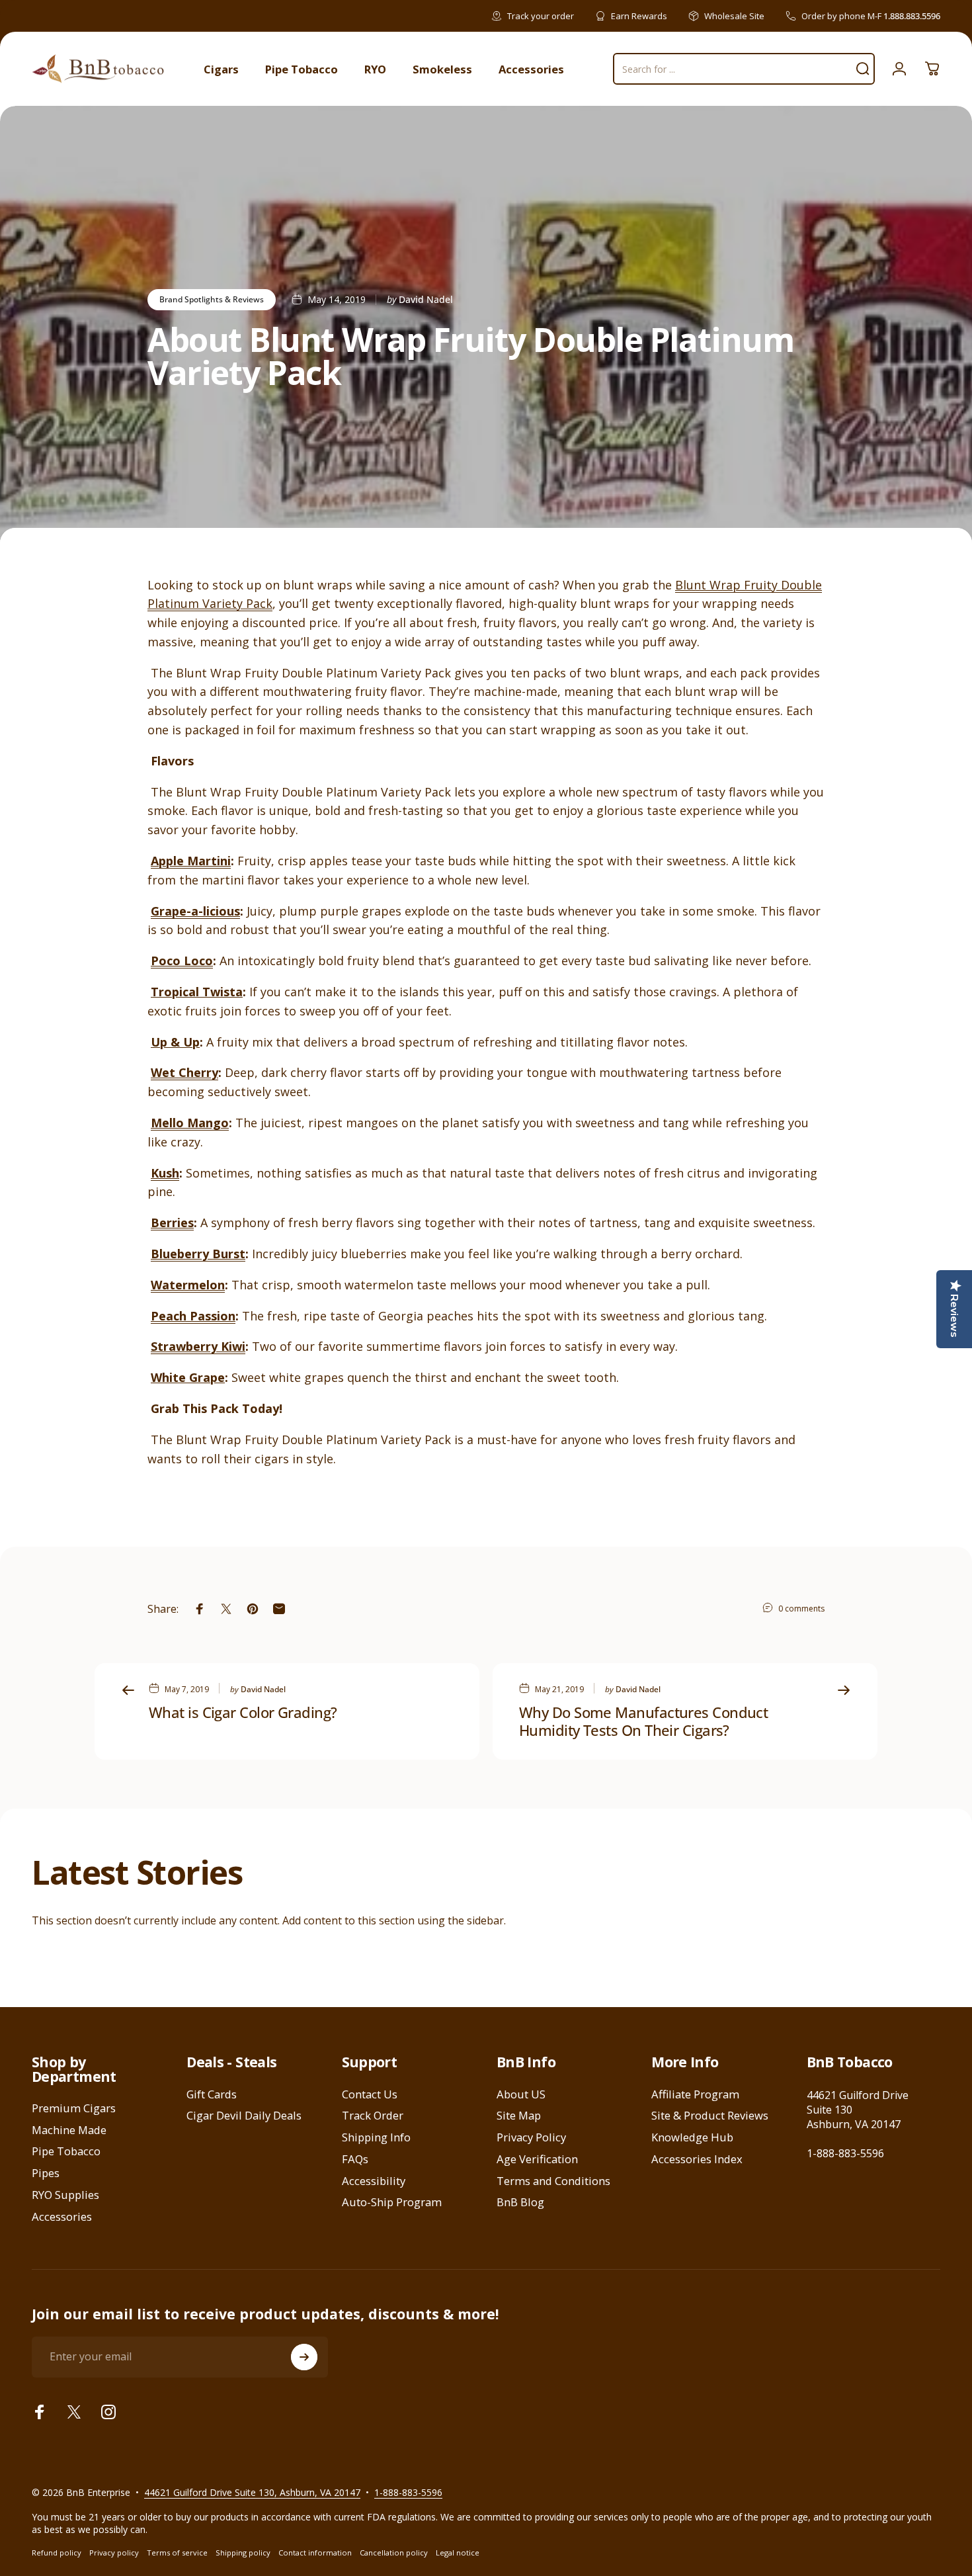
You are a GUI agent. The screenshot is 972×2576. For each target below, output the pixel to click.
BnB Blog (520, 2203)
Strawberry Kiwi (198, 1346)
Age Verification (537, 2160)
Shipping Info (376, 2138)
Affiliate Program (695, 2095)
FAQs (355, 2160)
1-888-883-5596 (845, 2153)
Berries (172, 1223)
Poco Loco (182, 961)
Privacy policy (114, 2553)
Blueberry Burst (198, 1254)
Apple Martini (191, 861)
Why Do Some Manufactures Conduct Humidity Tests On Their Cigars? (643, 1721)
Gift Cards (212, 2095)
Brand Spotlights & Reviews (212, 299)
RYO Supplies (65, 2195)
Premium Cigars (74, 2109)
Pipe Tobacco (66, 2152)
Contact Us (370, 2095)
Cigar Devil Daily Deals (244, 2116)
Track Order (373, 2116)
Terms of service (177, 2553)
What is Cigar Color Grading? (243, 1712)
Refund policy (57, 2553)
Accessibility (374, 2181)
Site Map (519, 2116)
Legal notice (458, 2553)
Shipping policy (243, 2553)
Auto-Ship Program (392, 2203)
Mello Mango (190, 1123)
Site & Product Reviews (710, 2116)
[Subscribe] (304, 2357)
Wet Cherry (184, 1072)
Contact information (315, 2553)
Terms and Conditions (553, 2181)
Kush (165, 1173)
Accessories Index (697, 2160)
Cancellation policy (394, 2553)
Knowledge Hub (692, 2138)
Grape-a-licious (195, 911)
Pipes (46, 2173)
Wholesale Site (734, 16)
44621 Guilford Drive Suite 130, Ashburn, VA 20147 (252, 2492)
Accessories (62, 2217)
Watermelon (188, 1285)
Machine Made (69, 2130)
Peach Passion (193, 1316)
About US (521, 2095)
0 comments (801, 1609)
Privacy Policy (531, 2138)
